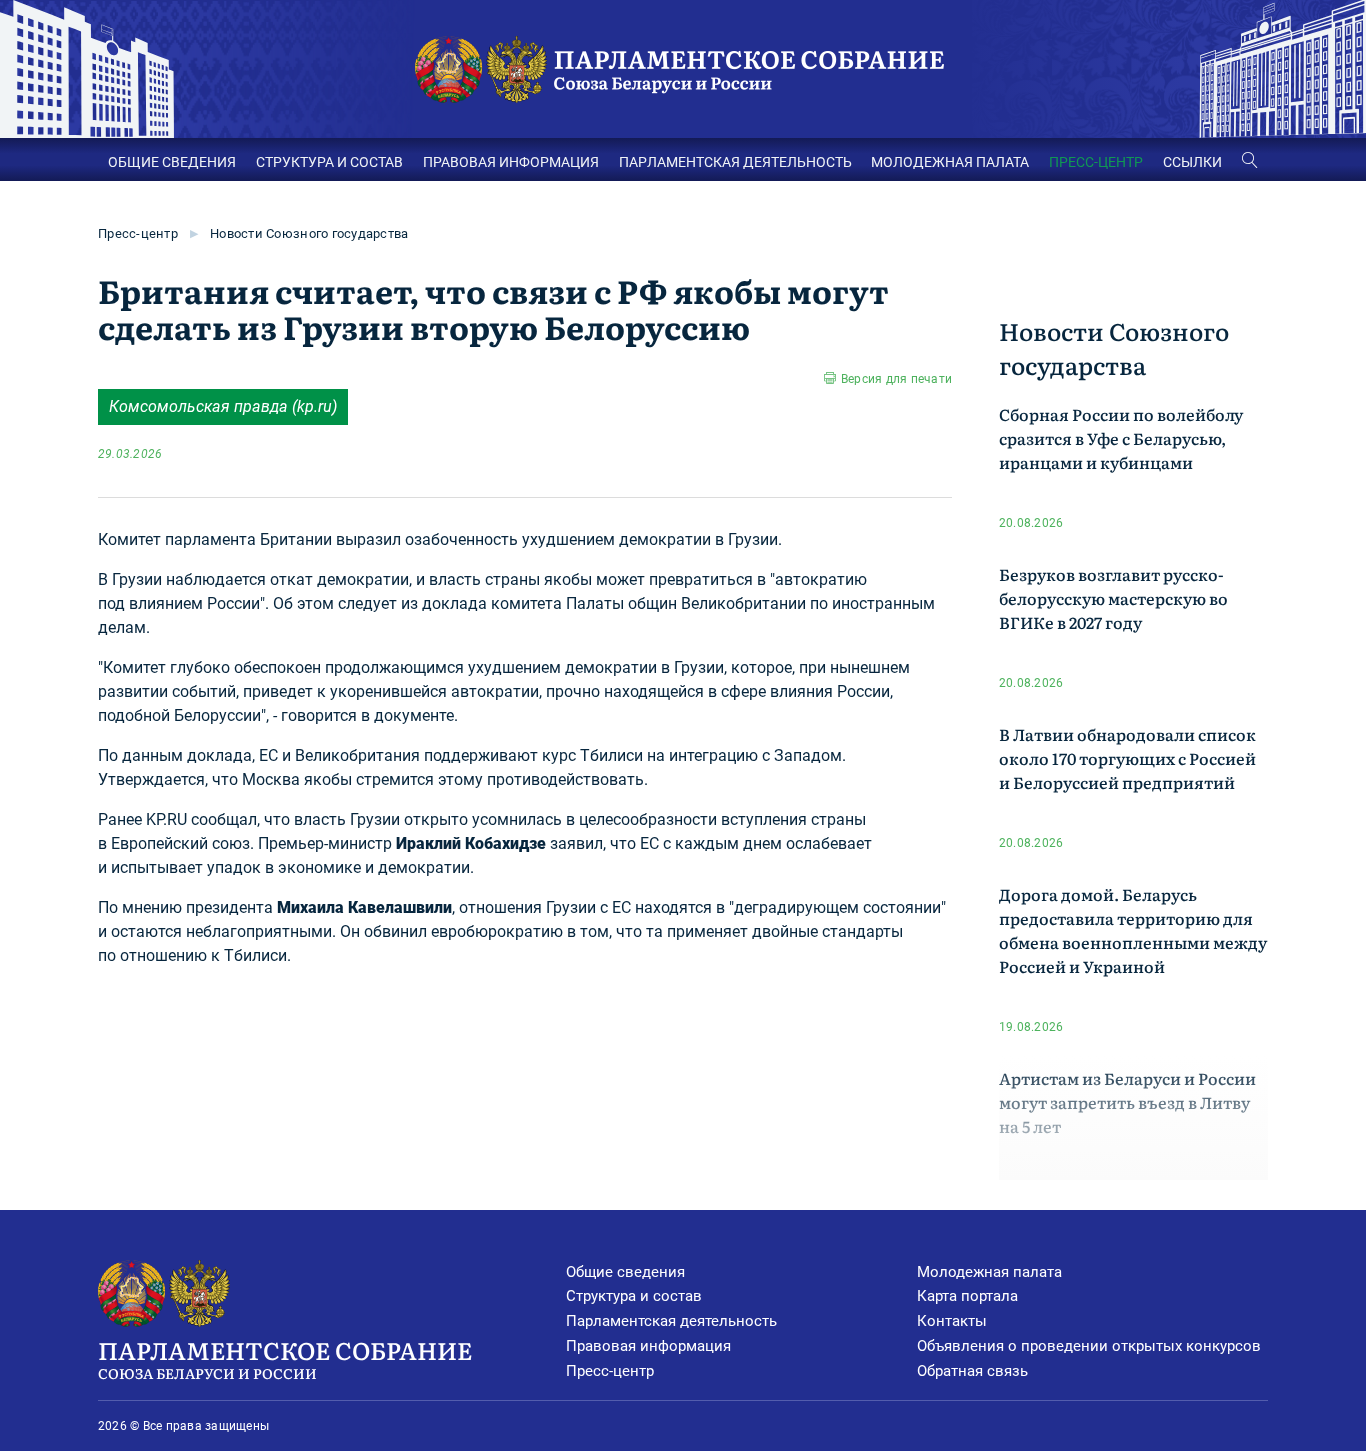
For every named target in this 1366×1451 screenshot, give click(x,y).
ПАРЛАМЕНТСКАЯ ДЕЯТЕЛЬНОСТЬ (735, 162)
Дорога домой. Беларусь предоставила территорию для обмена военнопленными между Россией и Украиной (1133, 930)
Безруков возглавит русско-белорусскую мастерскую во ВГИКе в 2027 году (1113, 598)
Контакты (952, 1321)
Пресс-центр (138, 233)
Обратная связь (972, 1371)
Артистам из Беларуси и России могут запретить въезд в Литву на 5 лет (1127, 1102)
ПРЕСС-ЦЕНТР (1096, 162)
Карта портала (967, 1296)
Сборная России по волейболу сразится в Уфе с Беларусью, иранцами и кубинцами (1121, 438)
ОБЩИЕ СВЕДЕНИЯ (172, 162)
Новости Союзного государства (309, 233)
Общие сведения (625, 1272)
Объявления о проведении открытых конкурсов (1089, 1346)
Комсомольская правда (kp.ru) (223, 406)
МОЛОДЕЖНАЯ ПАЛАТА (950, 162)
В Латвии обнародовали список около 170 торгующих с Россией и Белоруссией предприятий (1127, 758)
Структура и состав (634, 1296)
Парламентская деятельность (671, 1321)
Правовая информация (648, 1346)
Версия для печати (896, 379)
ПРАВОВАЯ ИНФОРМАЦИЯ (511, 162)
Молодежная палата (989, 1272)
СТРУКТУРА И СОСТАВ (329, 162)
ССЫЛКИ (1192, 162)
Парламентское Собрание (285, 1357)
